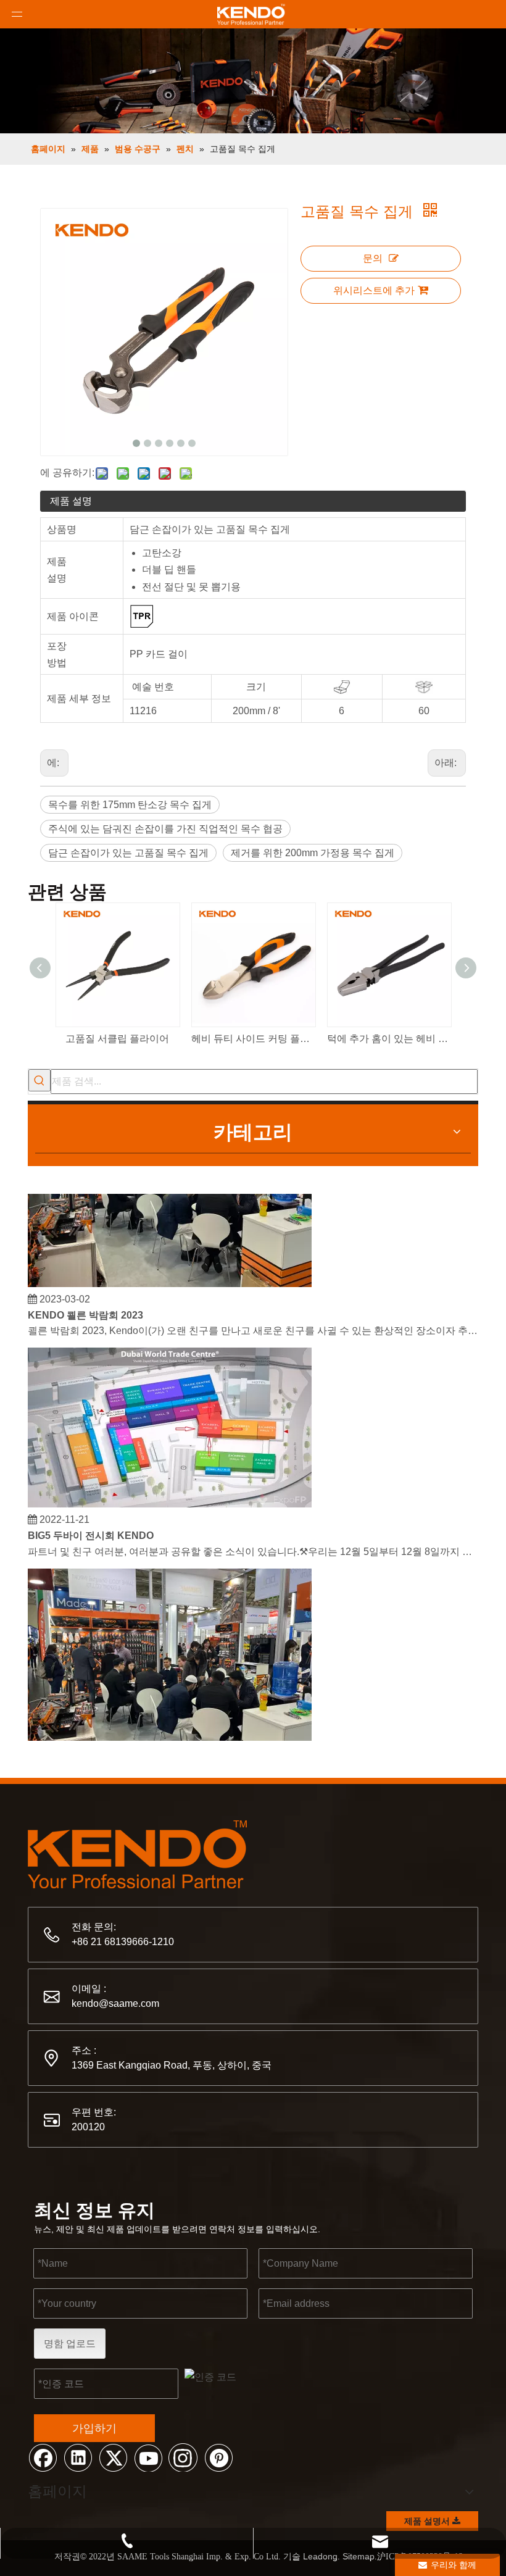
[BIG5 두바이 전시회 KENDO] (170, 1495)
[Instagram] (183, 2457)
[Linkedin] (78, 2457)
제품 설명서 (428, 2521)
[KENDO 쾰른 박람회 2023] (170, 1275)
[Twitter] (113, 2457)
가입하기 (94, 2428)
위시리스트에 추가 (374, 290)
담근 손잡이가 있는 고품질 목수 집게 (128, 853)
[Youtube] (148, 2457)
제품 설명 (71, 501)
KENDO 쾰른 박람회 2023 (85, 1307)
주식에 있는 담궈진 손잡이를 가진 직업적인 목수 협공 (165, 829)
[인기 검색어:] (39, 1080)
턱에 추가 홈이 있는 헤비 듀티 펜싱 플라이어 (389, 1039)
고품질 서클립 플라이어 (117, 1039)
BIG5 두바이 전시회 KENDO (91, 1527)
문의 (373, 258)
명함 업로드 (70, 2344)
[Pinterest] (218, 2457)
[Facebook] (43, 2457)
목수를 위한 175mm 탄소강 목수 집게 (130, 805)
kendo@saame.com (115, 2003)
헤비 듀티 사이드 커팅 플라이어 (253, 1039)
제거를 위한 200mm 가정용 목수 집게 (313, 853)
